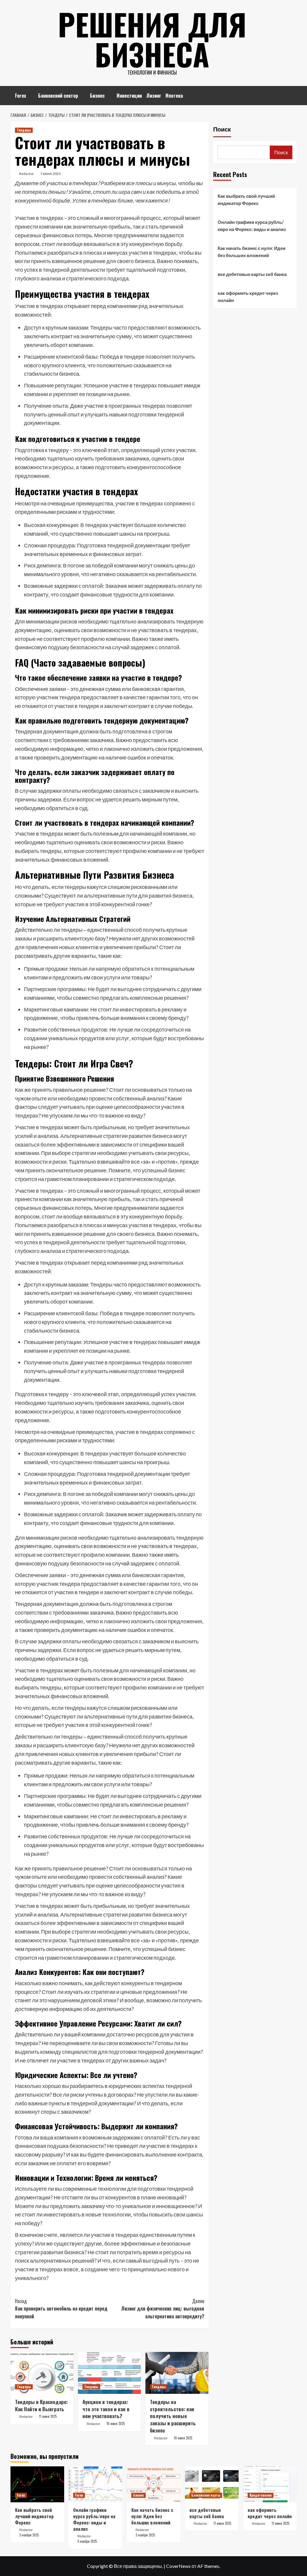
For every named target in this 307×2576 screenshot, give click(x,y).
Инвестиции (129, 96)
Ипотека (174, 96)
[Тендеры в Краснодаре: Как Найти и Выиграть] (42, 2373)
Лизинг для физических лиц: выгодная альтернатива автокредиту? (163, 2309)
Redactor (27, 174)
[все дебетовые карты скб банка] (212, 2484)
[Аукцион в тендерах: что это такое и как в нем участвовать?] (109, 2373)
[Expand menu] (30, 96)
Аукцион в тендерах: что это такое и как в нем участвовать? (106, 2409)
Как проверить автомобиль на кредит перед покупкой (61, 2309)
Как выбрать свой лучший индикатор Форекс (246, 200)
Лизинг (154, 96)
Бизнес (97, 96)
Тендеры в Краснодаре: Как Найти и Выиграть (41, 2405)
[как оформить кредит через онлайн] (270, 2484)
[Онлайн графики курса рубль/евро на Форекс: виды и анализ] (95, 2484)
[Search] (293, 93)
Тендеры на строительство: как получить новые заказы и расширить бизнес (173, 2416)
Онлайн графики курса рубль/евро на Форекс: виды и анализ (252, 226)
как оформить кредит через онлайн (248, 297)
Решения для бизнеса (152, 39)
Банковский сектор (58, 96)
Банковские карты (206, 2495)
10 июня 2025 (116, 2424)
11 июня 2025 (48, 2416)
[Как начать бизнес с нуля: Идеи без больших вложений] (154, 2484)
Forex (21, 96)
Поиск (222, 129)
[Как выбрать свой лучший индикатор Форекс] (37, 2484)
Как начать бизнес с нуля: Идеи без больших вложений (252, 252)
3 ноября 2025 (29, 2535)
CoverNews (178, 2566)
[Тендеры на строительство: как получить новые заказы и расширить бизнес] (177, 2373)
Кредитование (261, 2495)
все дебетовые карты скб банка (252, 274)
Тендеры (24, 130)
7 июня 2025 (51, 174)
